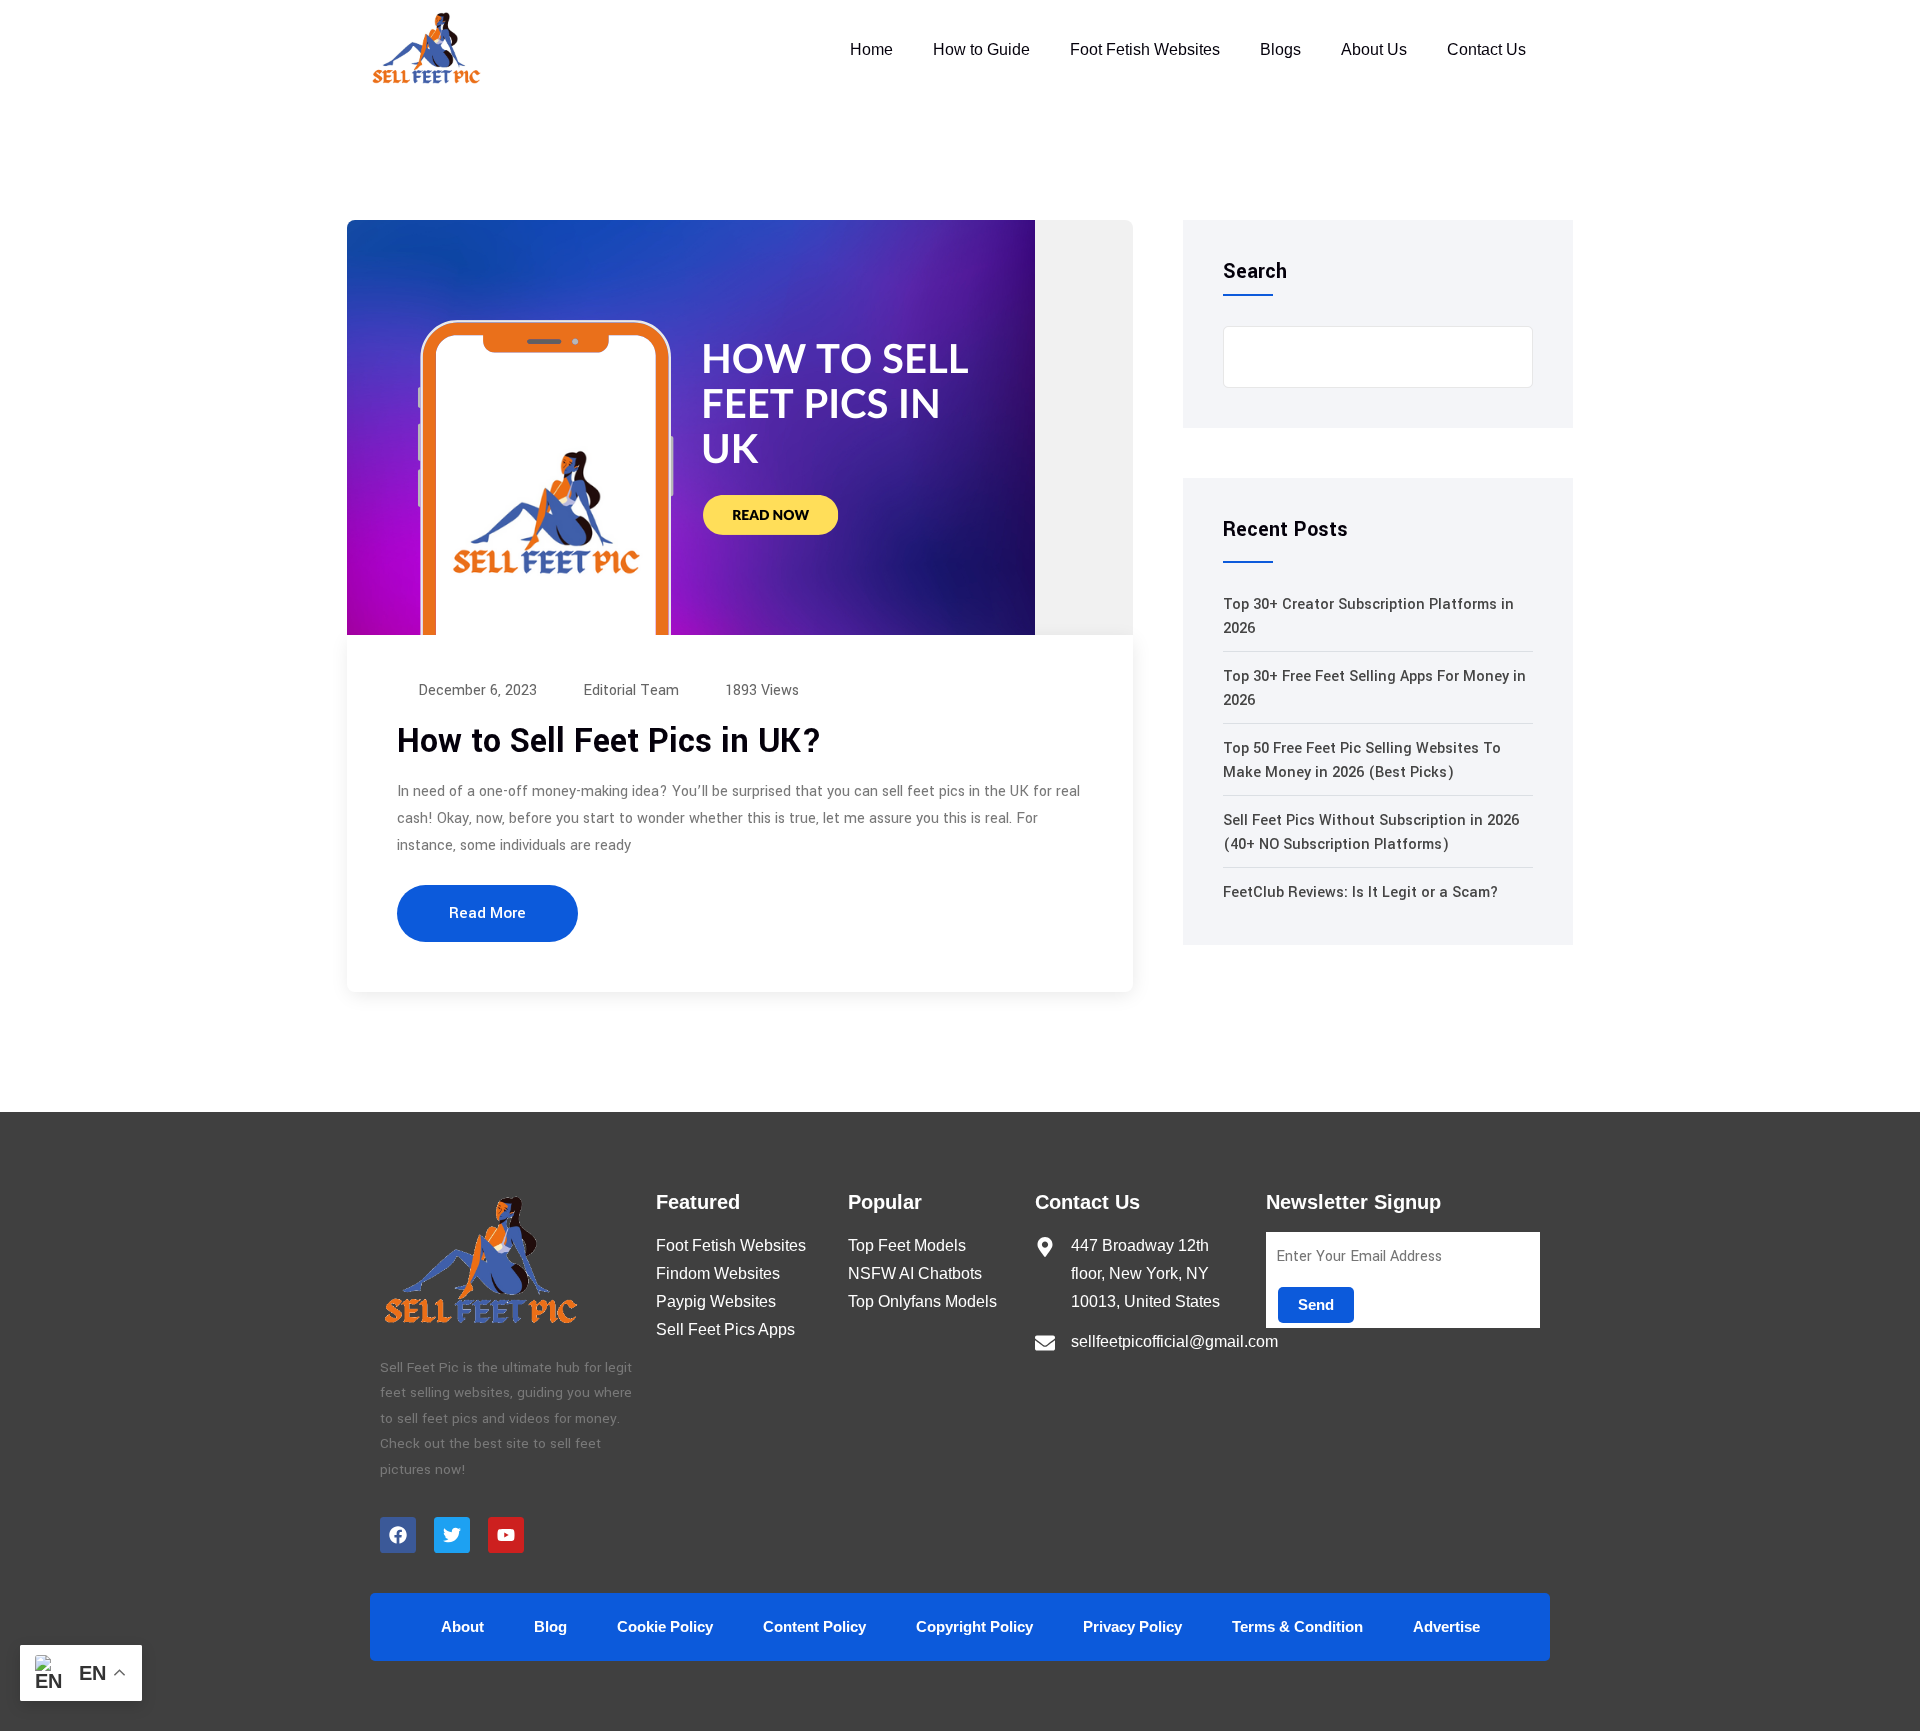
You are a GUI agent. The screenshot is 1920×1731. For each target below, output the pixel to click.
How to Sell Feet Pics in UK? (609, 741)
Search (1255, 272)
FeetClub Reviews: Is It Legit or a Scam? (1360, 892)
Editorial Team (629, 690)
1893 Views (760, 690)
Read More (487, 913)
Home (871, 49)
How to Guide (981, 49)
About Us (1374, 49)
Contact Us (1486, 49)
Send (1316, 1304)
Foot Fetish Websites (1145, 49)
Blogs (1280, 49)
